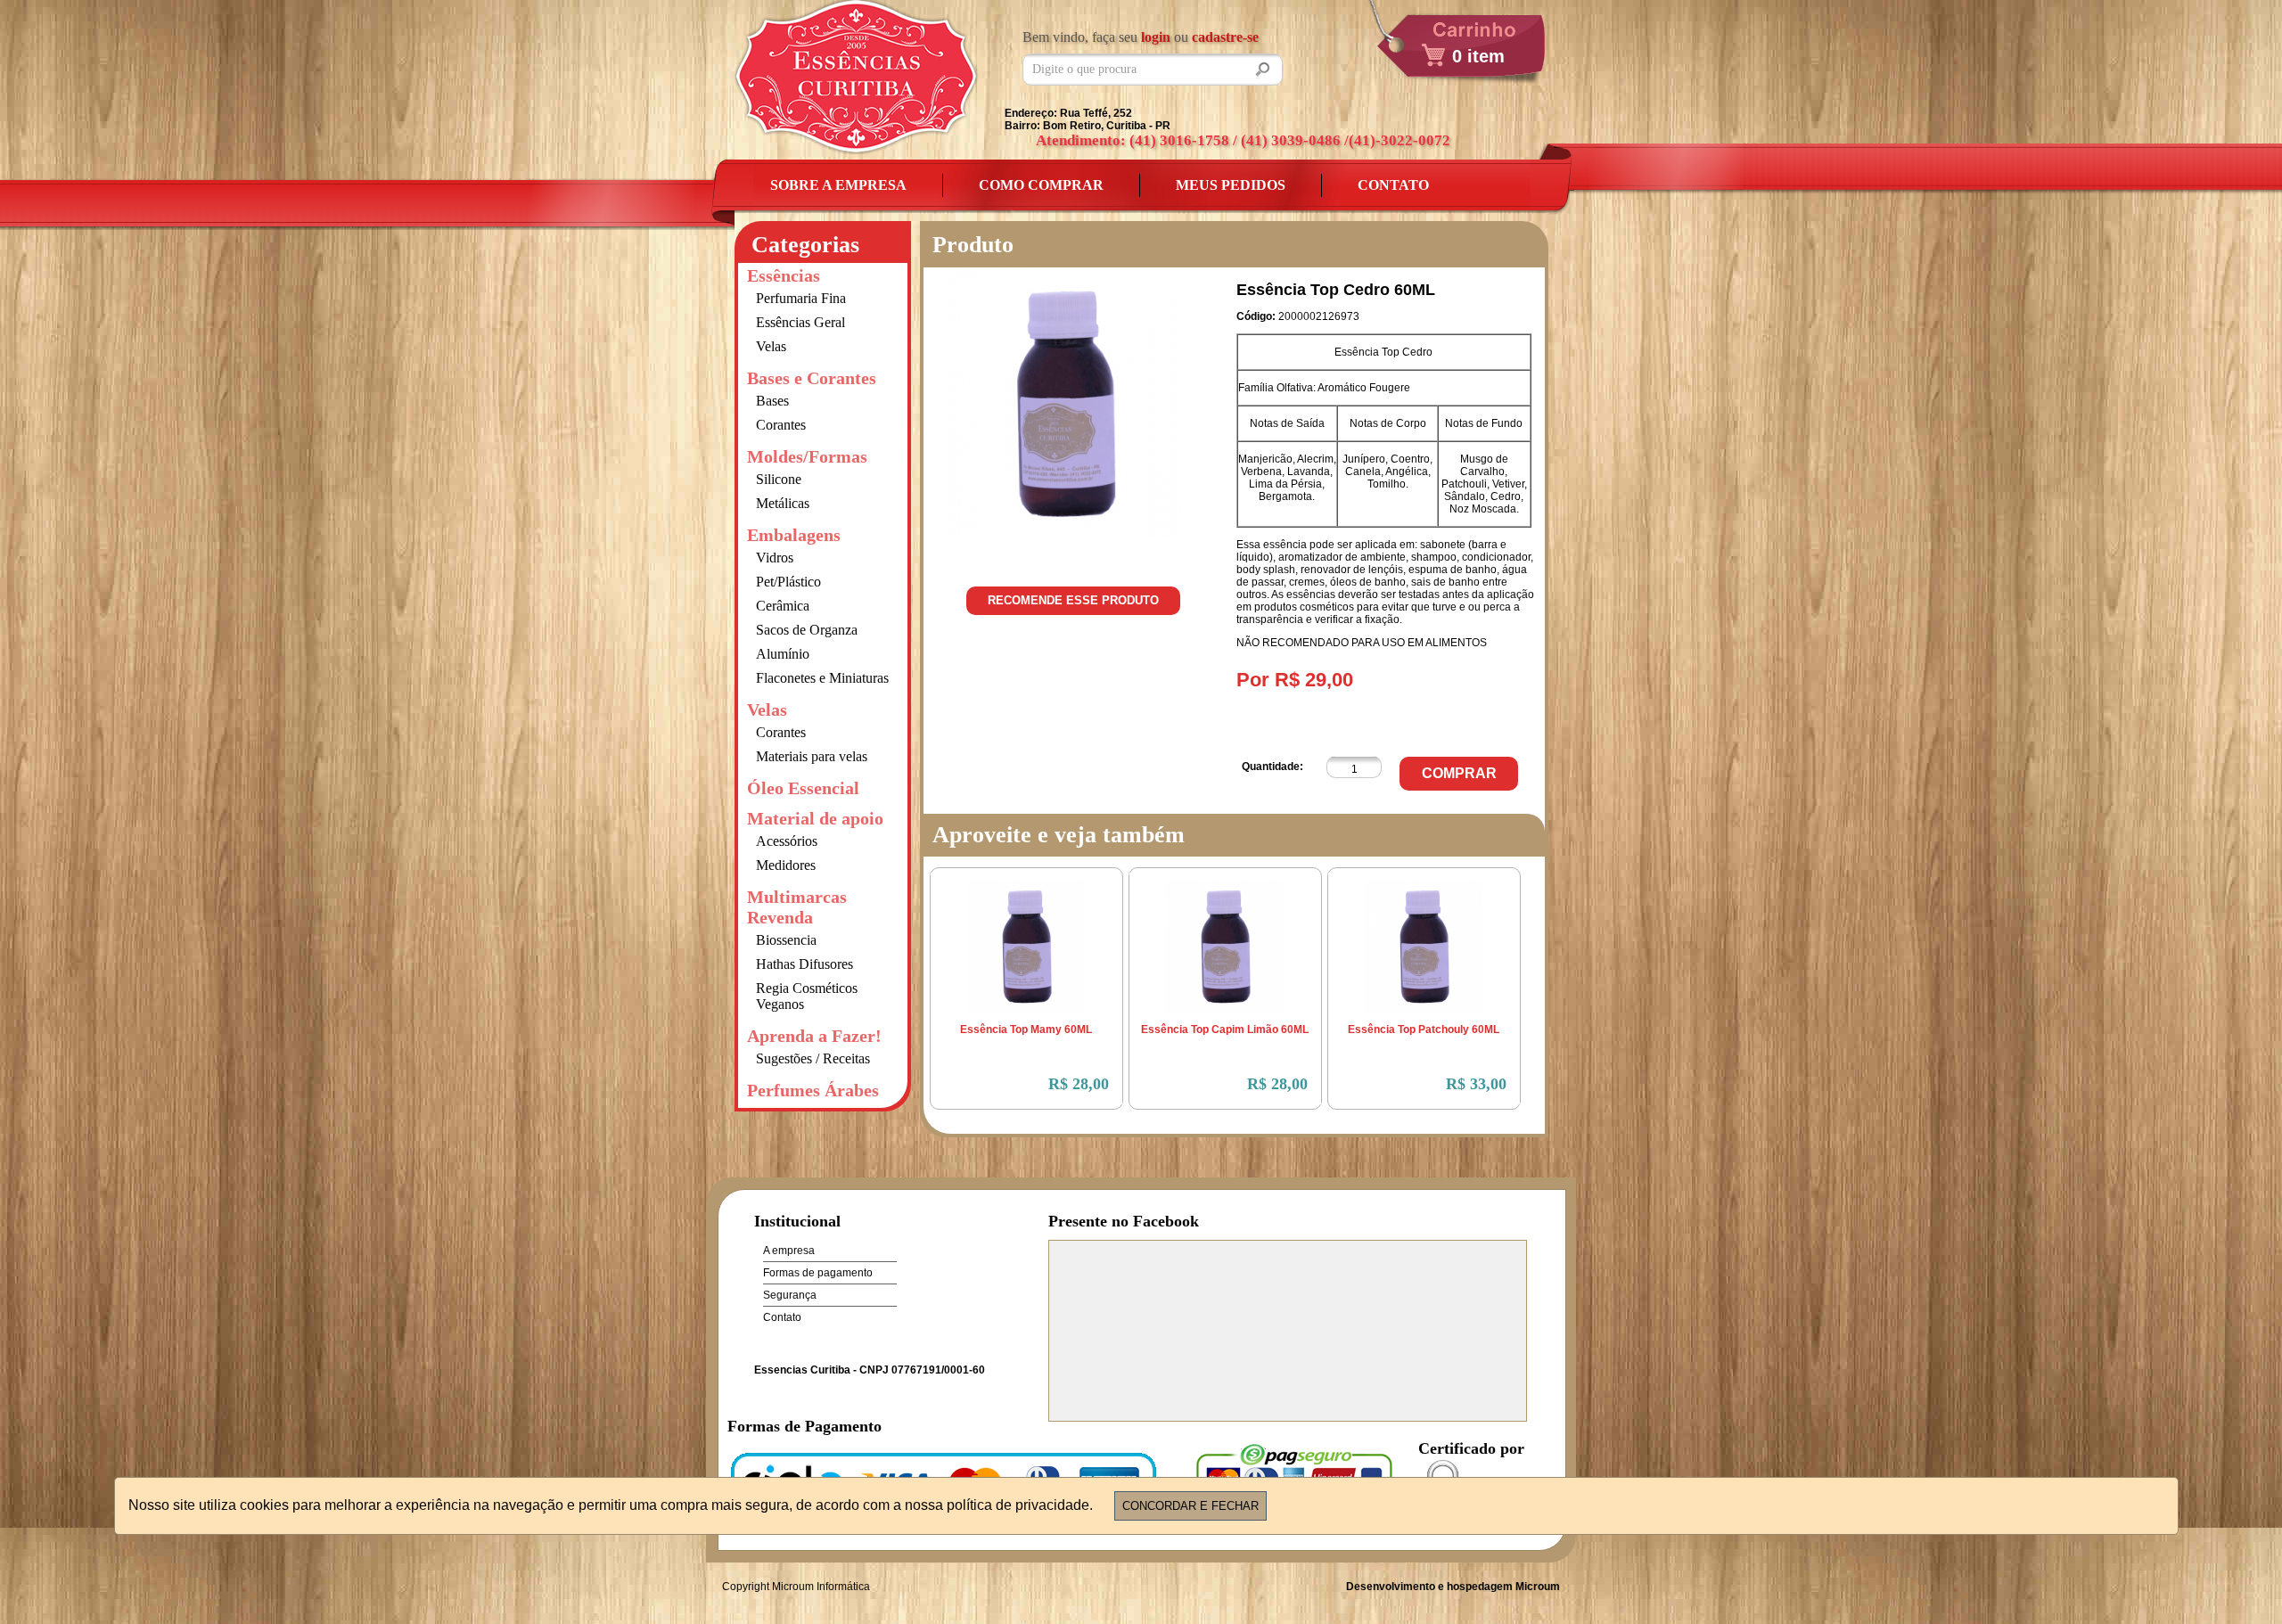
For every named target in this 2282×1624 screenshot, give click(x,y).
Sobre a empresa (838, 185)
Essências (784, 275)
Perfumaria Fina (801, 298)
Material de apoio (815, 818)
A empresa (789, 1251)
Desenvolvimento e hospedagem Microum (1453, 1587)
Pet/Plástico (788, 582)
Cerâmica (783, 606)
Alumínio (783, 654)
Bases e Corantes (812, 378)
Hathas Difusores (804, 964)
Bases (772, 401)
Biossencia (786, 940)
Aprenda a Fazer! (814, 1036)
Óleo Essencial (803, 788)
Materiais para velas (812, 756)
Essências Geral (800, 322)
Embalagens (794, 535)
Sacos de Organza (807, 630)
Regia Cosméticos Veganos (807, 996)
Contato (1393, 185)
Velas (771, 346)
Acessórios (787, 841)
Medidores (786, 865)
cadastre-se (1225, 37)
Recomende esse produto (1073, 600)
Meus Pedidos (1231, 185)
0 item (1478, 56)
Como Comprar (1041, 185)
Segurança (790, 1295)
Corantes (781, 425)
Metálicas (783, 503)
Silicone (779, 479)
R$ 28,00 (1079, 1084)
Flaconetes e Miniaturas (822, 678)
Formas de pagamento (818, 1273)
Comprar (1459, 773)
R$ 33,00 (1476, 1084)
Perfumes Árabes (813, 1090)
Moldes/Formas (807, 456)
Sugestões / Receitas (813, 1058)
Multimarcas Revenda (797, 907)
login (1156, 37)
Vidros (775, 558)
